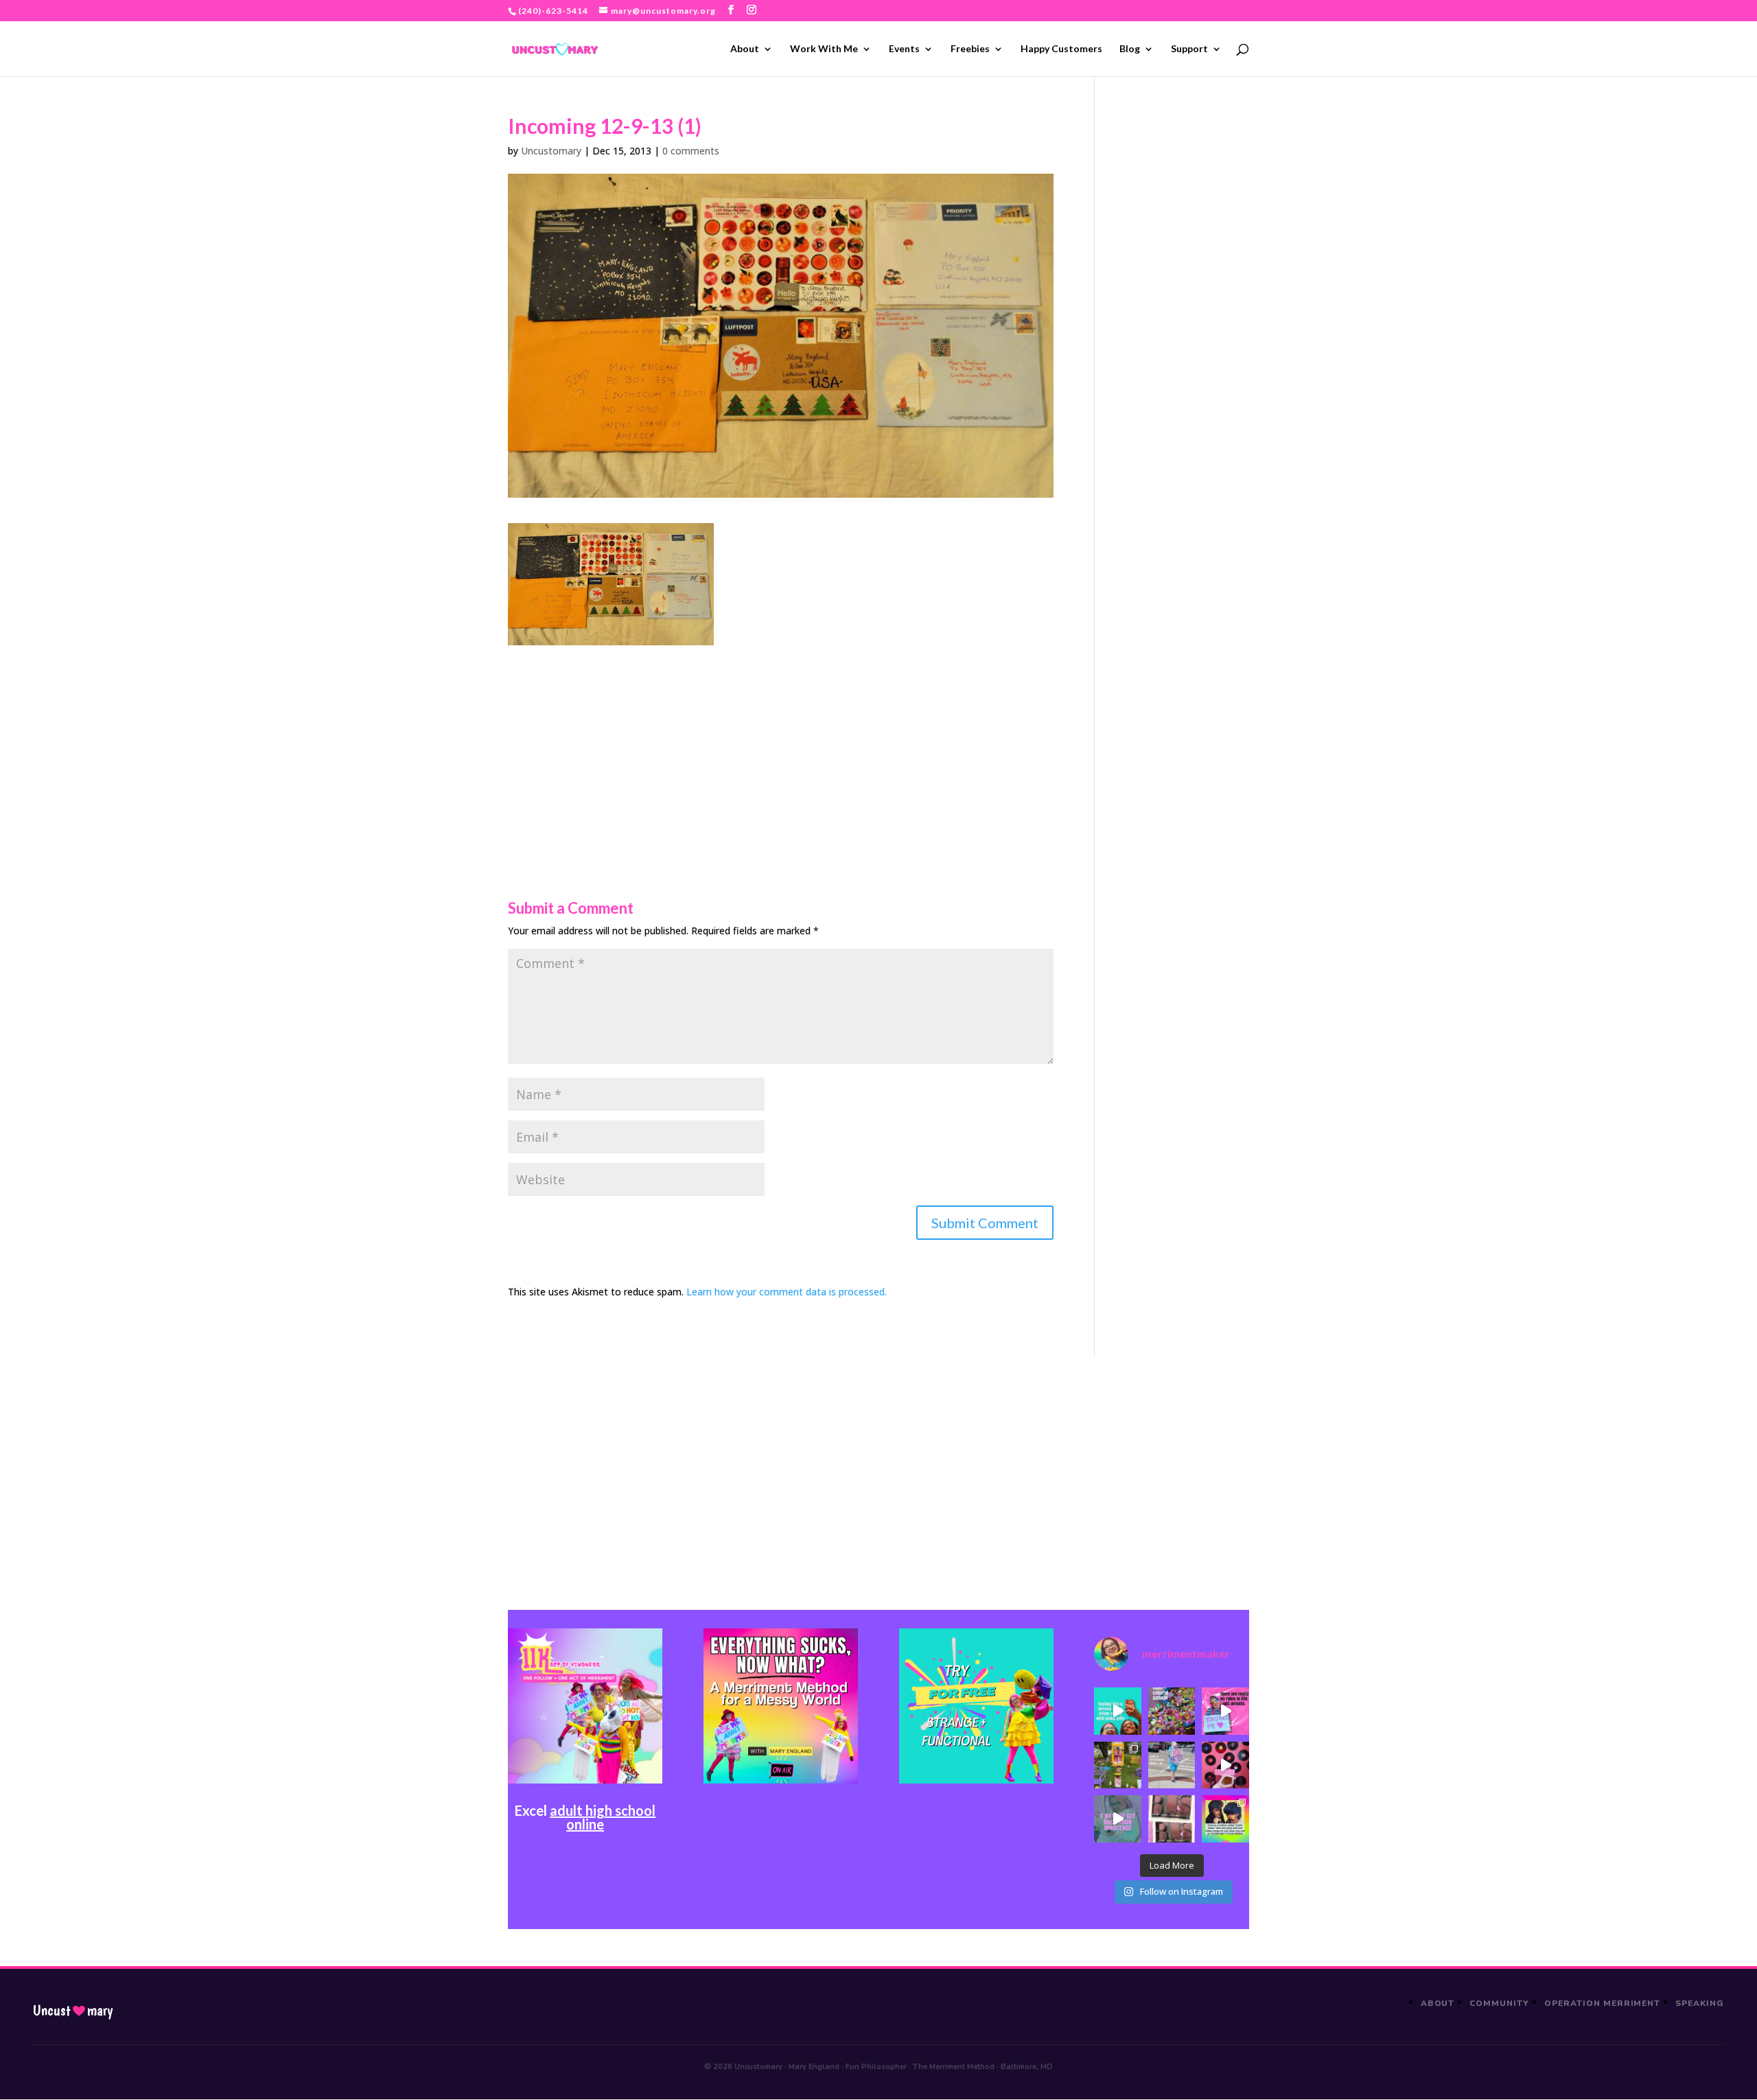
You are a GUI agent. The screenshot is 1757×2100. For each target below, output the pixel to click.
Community (1499, 2003)
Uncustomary (551, 151)
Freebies (970, 49)
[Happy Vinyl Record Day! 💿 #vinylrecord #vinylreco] (1225, 1765)
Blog (1130, 49)
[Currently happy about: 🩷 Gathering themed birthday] (1117, 1765)
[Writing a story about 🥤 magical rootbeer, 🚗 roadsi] (1117, 1819)
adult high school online (603, 1817)
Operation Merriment (1602, 2003)
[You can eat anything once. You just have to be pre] (1225, 1711)
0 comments (691, 151)
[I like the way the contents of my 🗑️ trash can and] (1172, 1711)
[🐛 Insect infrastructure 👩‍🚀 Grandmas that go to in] (1225, 1819)
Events (904, 49)
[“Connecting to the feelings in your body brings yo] (1172, 1819)
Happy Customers (1061, 49)
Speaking (1700, 2003)
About (745, 49)
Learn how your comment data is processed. (787, 1292)
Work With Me (824, 49)
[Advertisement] (781, 741)
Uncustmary (73, 2011)
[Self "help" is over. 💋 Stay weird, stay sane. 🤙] (1117, 1711)
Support (1189, 49)
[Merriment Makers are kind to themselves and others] (1172, 1765)
